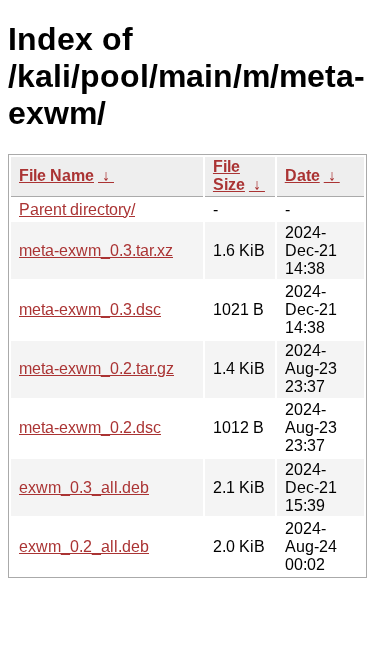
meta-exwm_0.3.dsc (90, 309)
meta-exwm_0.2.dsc (90, 427)
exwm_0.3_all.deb (84, 487)
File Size (229, 175)
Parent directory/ (77, 209)
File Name (56, 175)
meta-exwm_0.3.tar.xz (96, 250)
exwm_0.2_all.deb (84, 546)
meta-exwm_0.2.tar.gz (96, 368)
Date (302, 175)
